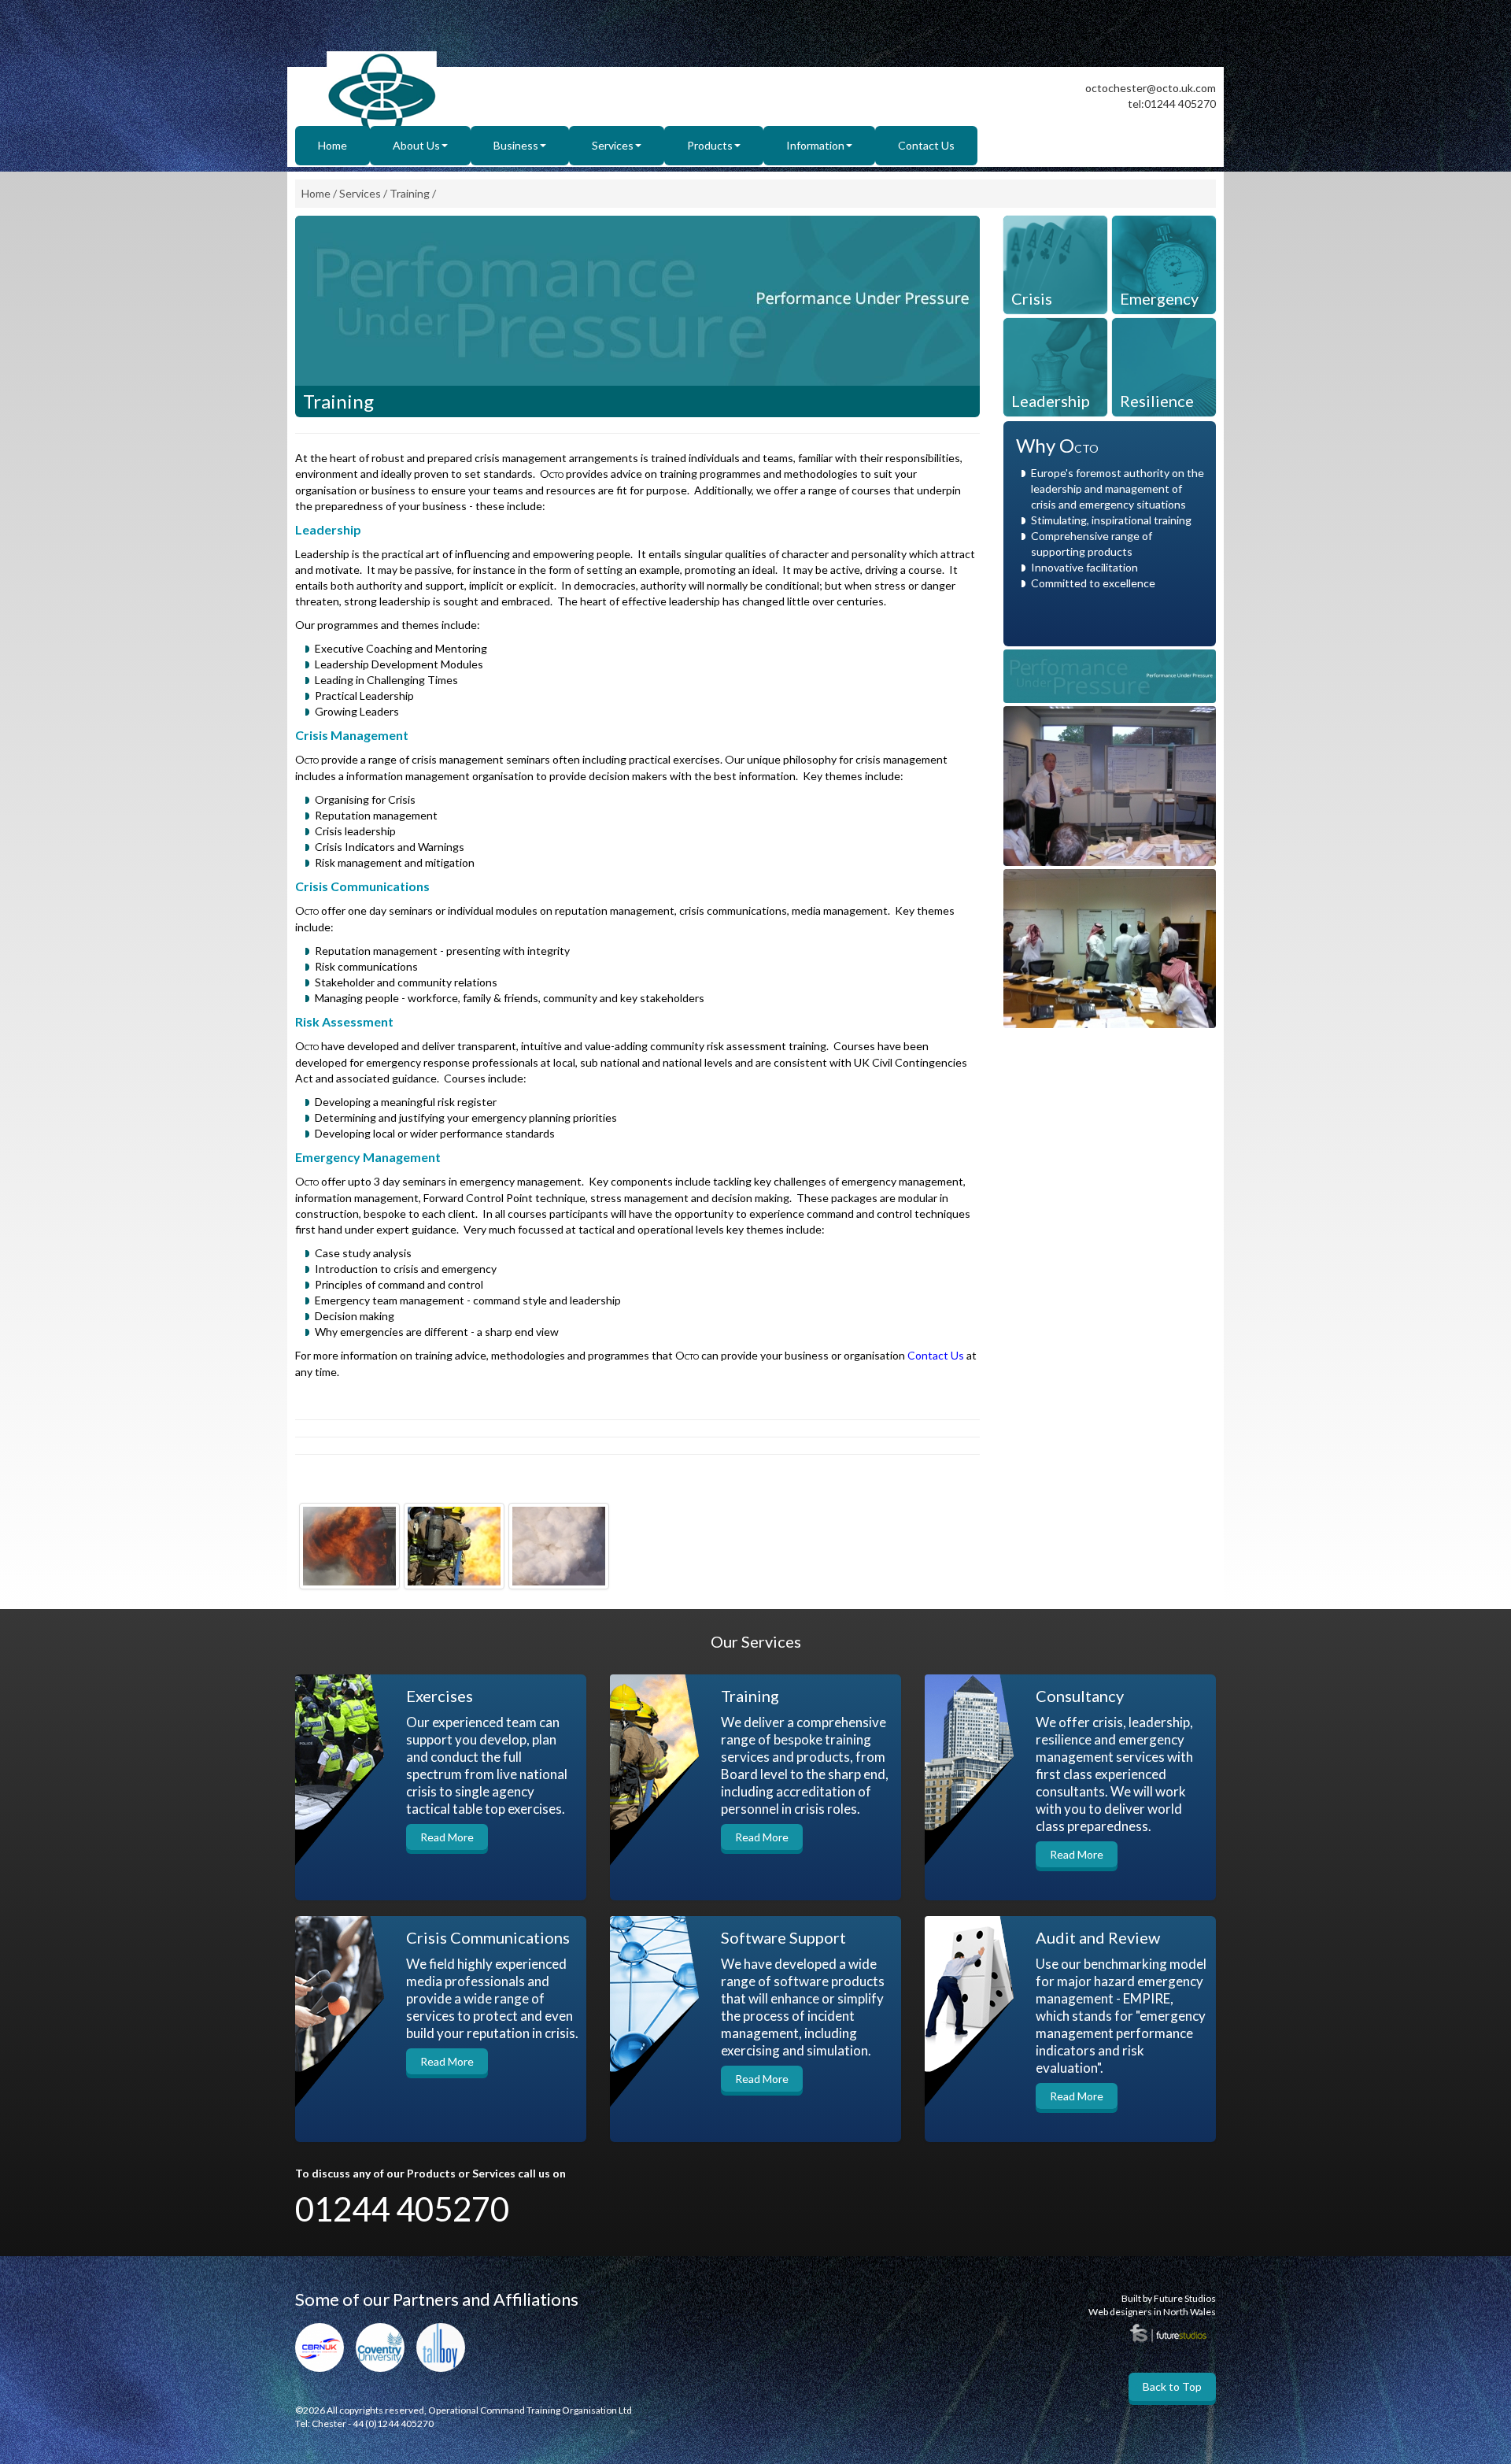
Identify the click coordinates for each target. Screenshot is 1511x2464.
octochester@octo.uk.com (1151, 88)
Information (815, 145)
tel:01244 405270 (1172, 104)
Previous (307, 339)
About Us (416, 145)
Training (410, 193)
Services (613, 145)
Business (516, 145)
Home (332, 145)
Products (710, 145)
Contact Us (926, 145)
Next (968, 339)
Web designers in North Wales (1152, 2312)
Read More (447, 1837)
